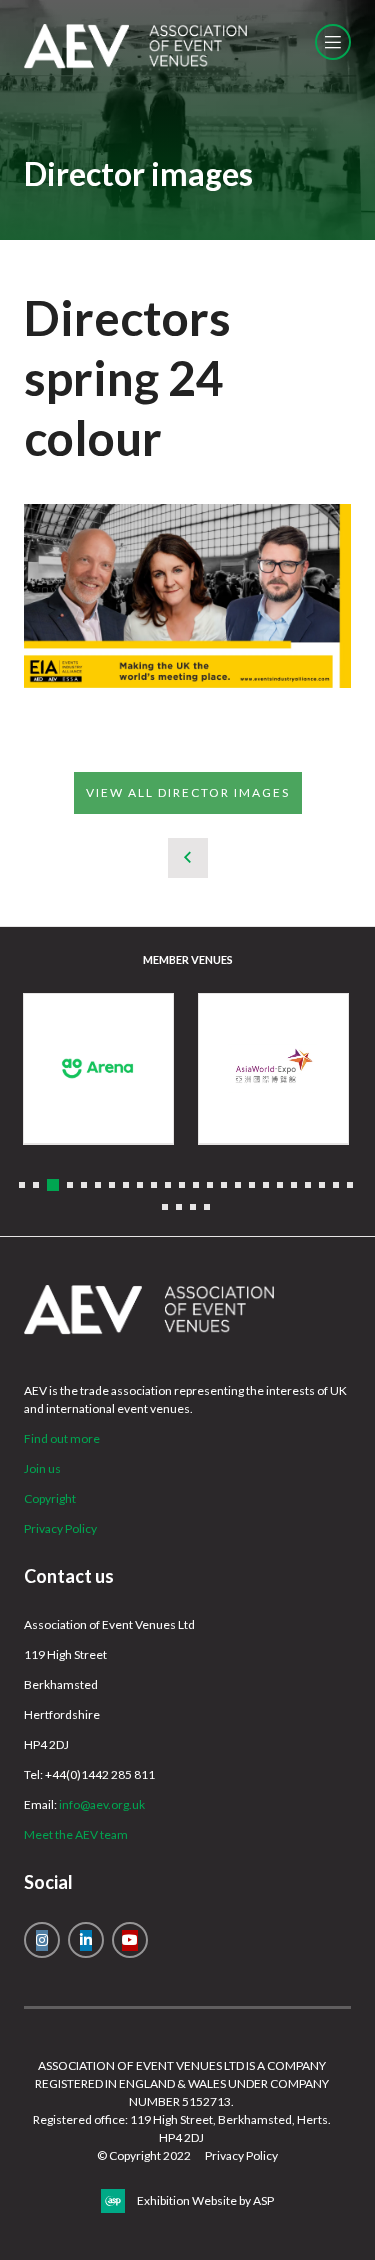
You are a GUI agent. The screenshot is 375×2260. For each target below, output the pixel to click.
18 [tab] (266, 1185)
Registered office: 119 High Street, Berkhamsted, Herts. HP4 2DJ (182, 2128)
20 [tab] (294, 1185)
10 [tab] (154, 1185)
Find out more (62, 1438)
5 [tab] (84, 1185)
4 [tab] (70, 1185)
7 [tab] (112, 1185)
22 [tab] (322, 1185)
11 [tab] (168, 1185)
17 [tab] (252, 1185)
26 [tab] (179, 1207)
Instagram (42, 1940)
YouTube (130, 1940)
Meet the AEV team (76, 1834)
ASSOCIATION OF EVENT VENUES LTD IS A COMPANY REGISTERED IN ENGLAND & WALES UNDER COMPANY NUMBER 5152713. (182, 2083)
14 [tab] (210, 1185)
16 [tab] (238, 1185)
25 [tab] (165, 1207)
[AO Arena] (98, 1068)
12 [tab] (182, 1185)
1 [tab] (22, 1185)
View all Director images (188, 792)
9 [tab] (140, 1185)
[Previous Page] (188, 858)
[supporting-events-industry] (135, 63)
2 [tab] (36, 1185)
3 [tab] (53, 1185)
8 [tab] (126, 1185)
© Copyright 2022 (144, 2155)
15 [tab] (224, 1185)
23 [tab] (336, 1185)
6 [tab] (98, 1185)
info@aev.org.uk (102, 1804)
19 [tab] (280, 1185)
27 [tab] (193, 1207)
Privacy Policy (60, 1528)
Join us (42, 1468)
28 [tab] (207, 1207)
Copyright (50, 1498)
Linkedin (86, 1940)
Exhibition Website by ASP (205, 2200)
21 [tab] (308, 1185)
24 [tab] (350, 1185)
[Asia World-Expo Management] (273, 1068)
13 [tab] (196, 1185)
